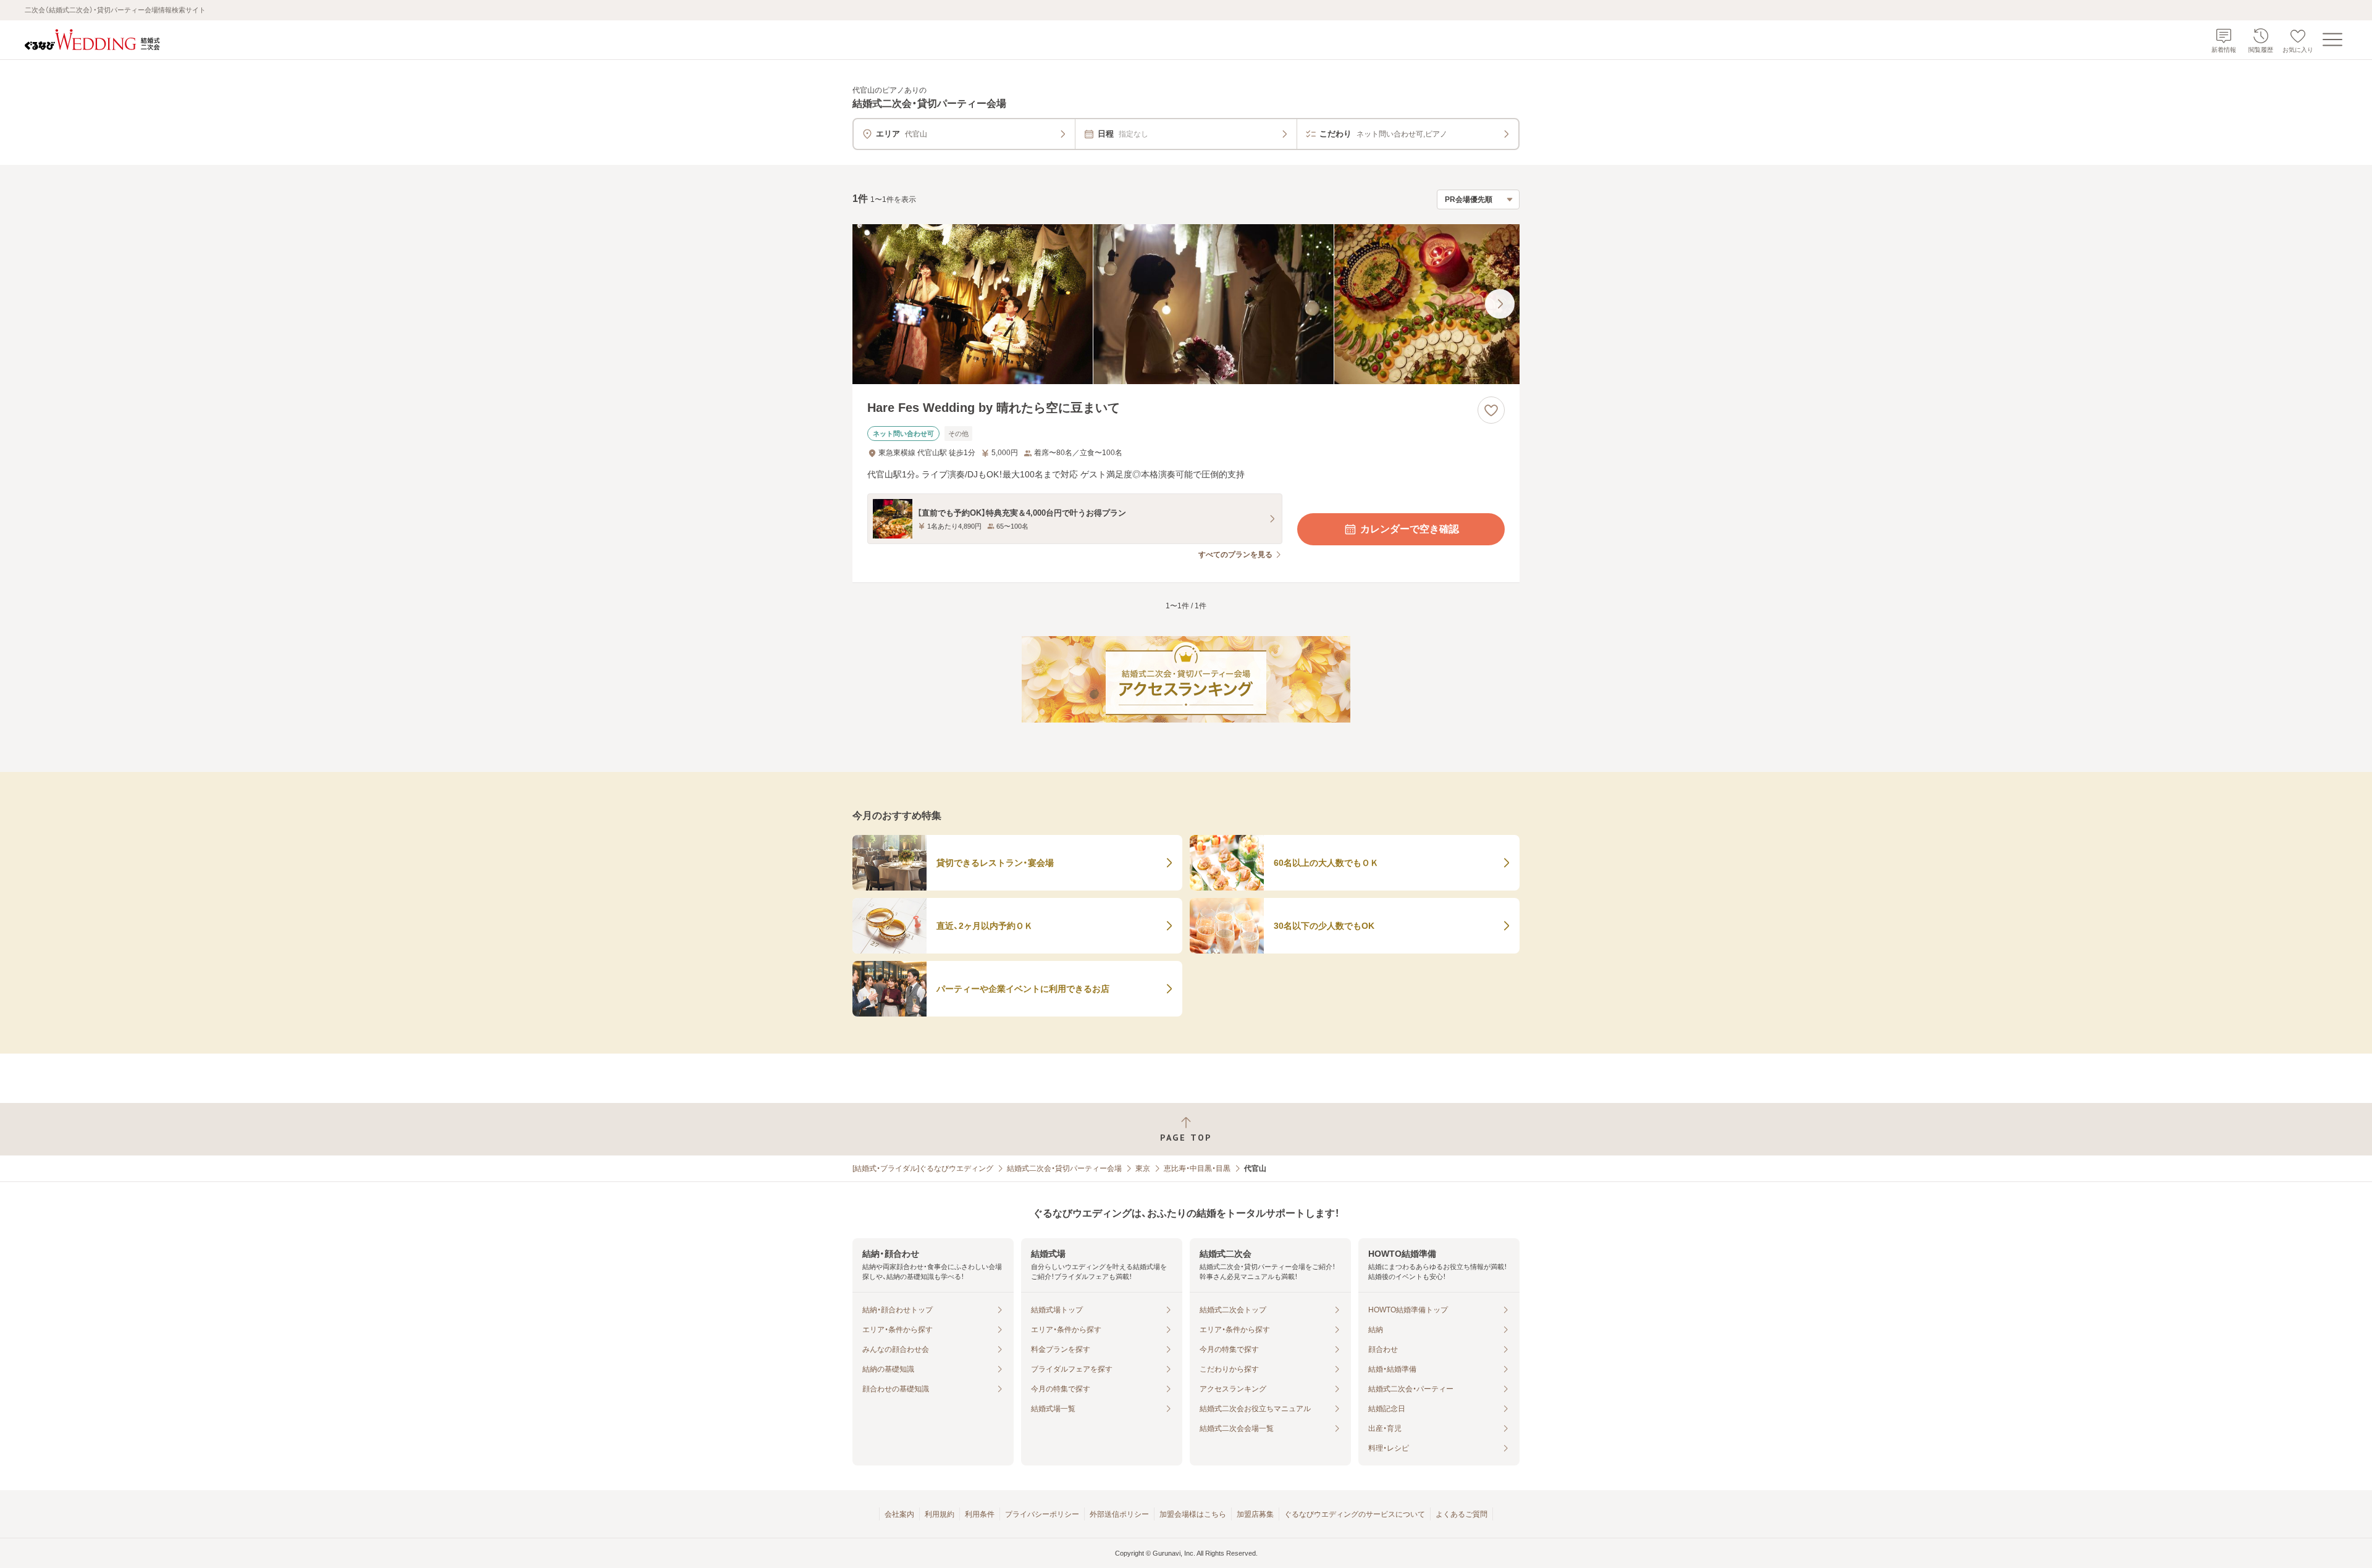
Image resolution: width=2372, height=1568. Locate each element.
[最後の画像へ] (1500, 304)
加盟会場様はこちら (1193, 1514)
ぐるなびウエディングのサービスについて (1355, 1514)
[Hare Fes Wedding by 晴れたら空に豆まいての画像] (1186, 304)
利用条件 (980, 1514)
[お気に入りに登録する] (1491, 410)
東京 (1143, 1168)
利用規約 (940, 1514)
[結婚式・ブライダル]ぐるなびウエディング (923, 1168)
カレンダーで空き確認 (1410, 529)
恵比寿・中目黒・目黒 (1197, 1168)
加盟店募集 (1255, 1514)
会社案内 (899, 1514)
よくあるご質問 (1461, 1514)
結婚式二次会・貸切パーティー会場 (1064, 1168)
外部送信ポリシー (1119, 1514)
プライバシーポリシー (1042, 1514)
